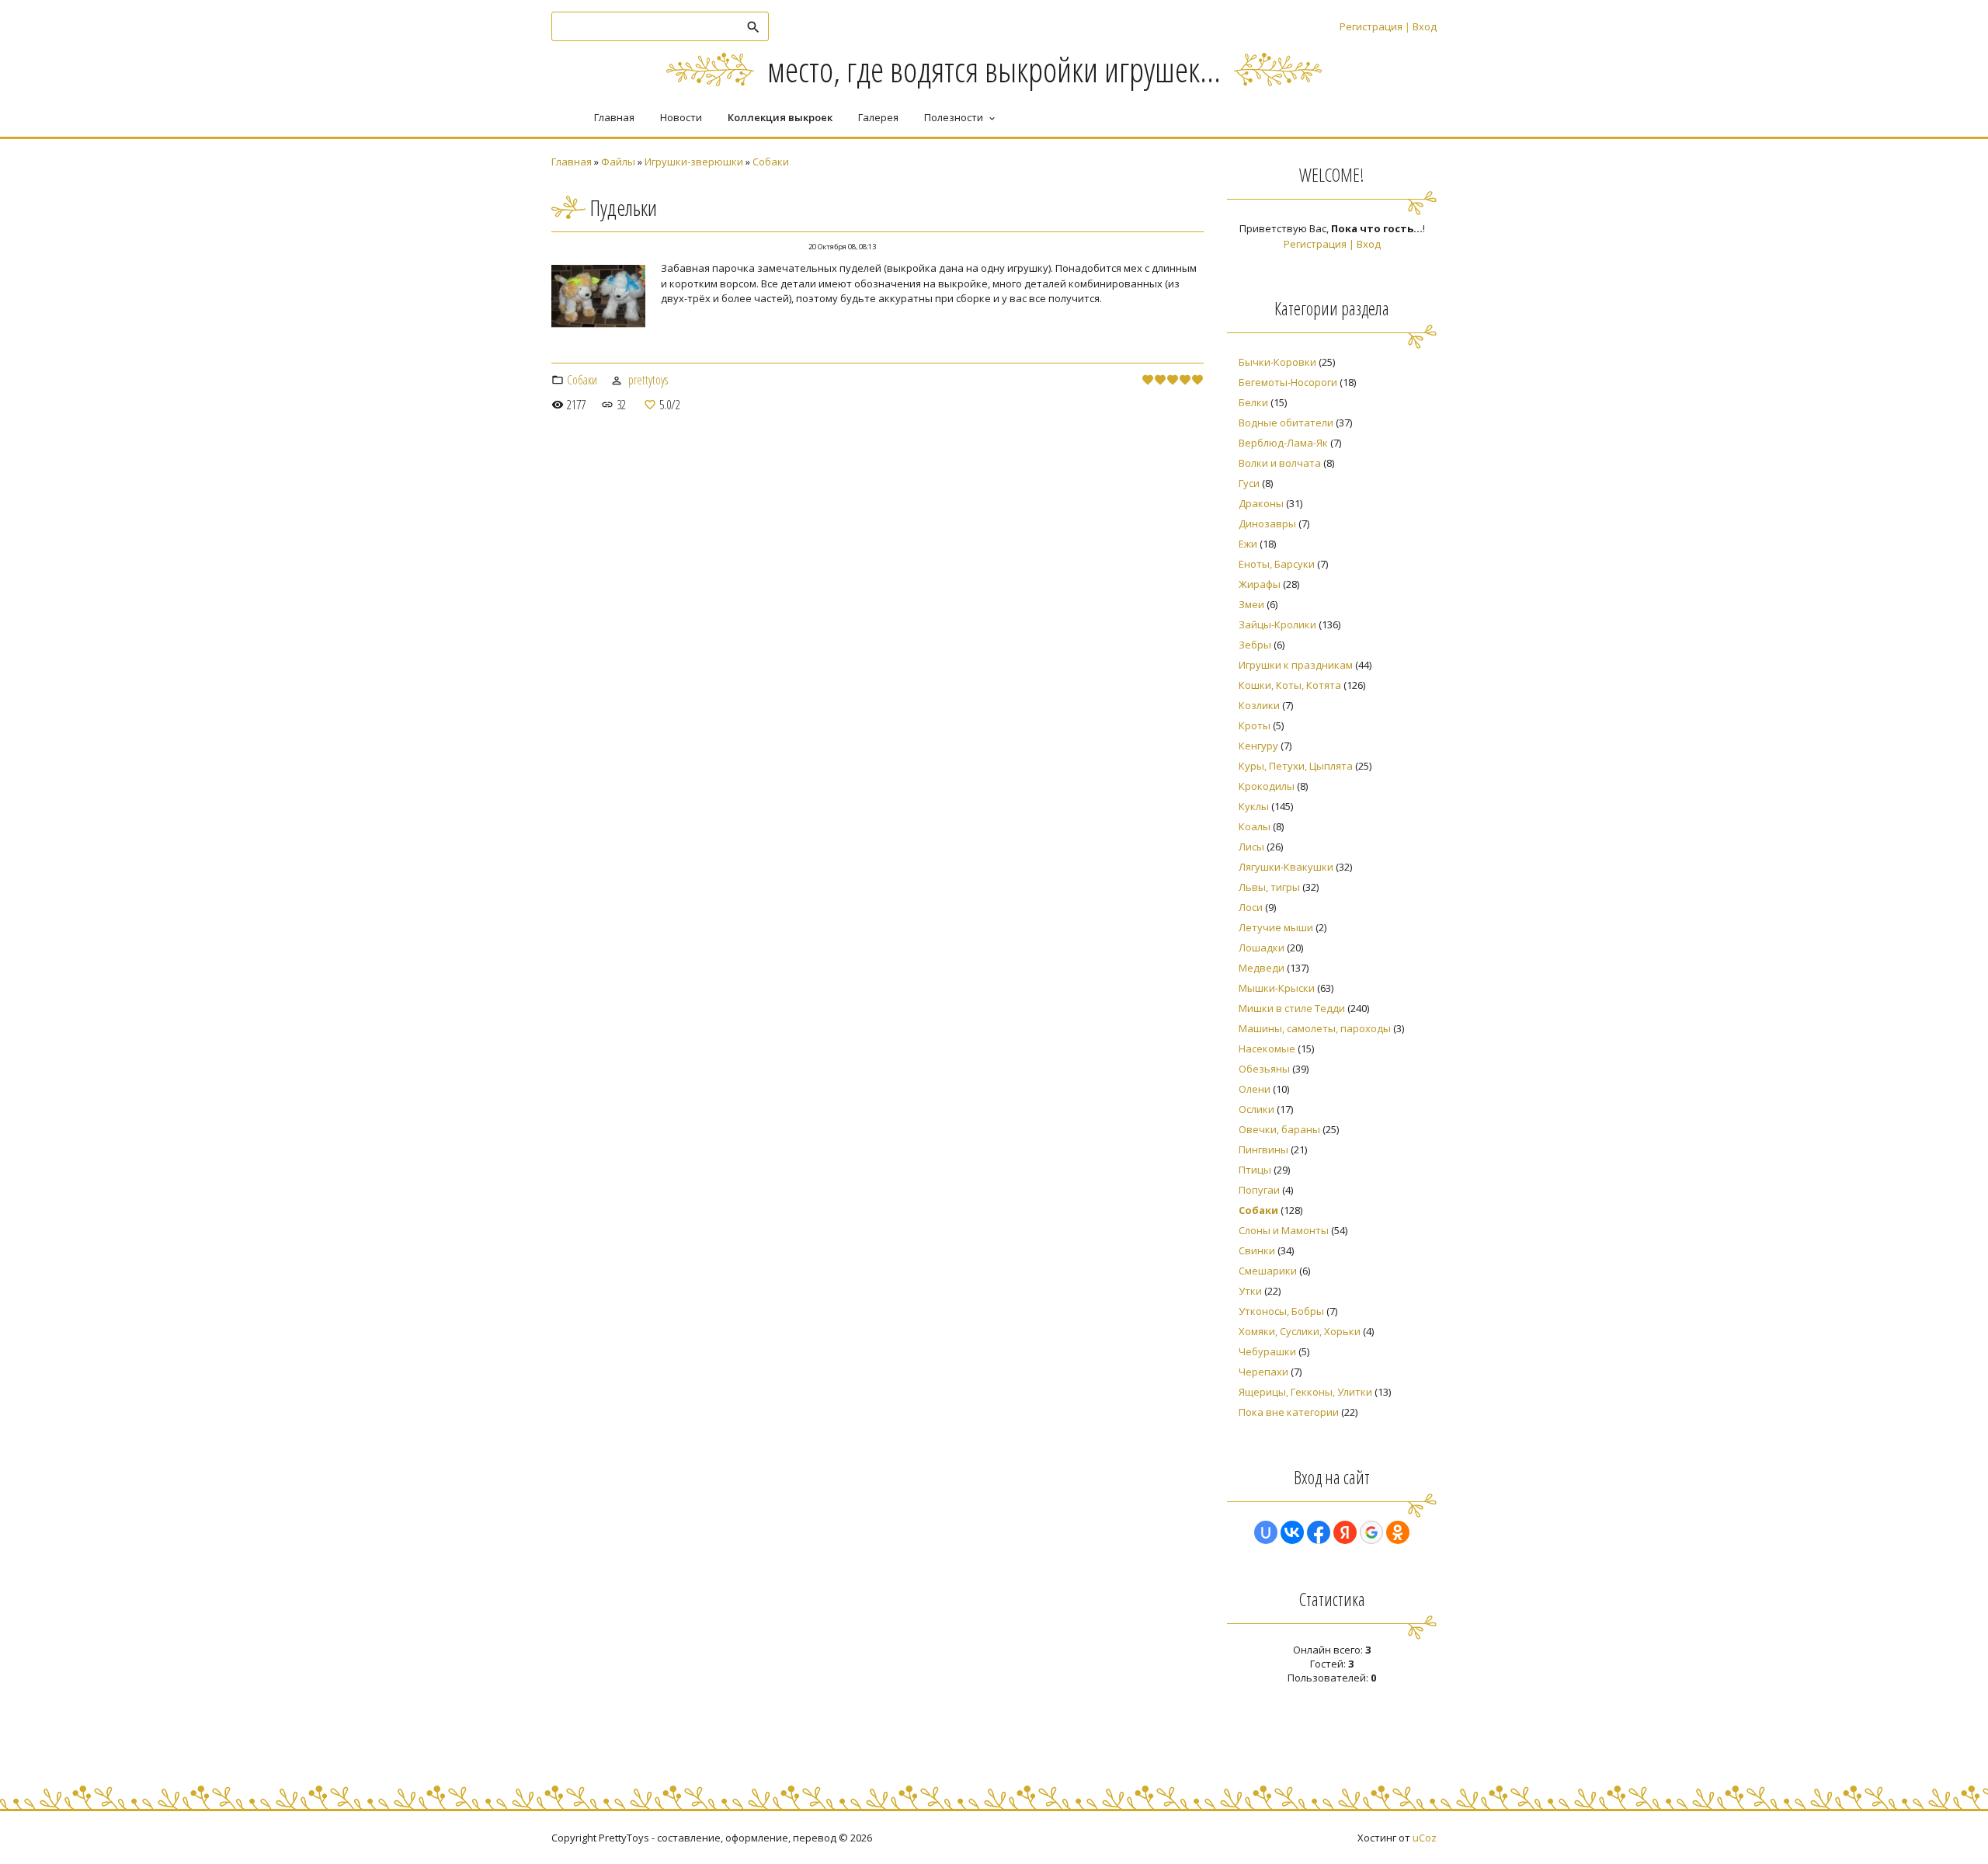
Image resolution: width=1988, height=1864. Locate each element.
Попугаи (1259, 1190)
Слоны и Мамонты (1284, 1230)
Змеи (1251, 604)
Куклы (1254, 806)
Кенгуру (1258, 746)
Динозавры (1267, 523)
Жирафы (1260, 584)
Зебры (1255, 645)
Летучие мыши (1276, 927)
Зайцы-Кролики (1277, 624)
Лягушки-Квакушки (1286, 867)
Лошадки (1262, 948)
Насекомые (1267, 1048)
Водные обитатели (1286, 423)
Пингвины (1263, 1149)
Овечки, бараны (1279, 1129)
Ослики (1256, 1109)
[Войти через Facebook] (1319, 1532)
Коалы (1255, 826)
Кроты (1255, 725)
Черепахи (1263, 1372)
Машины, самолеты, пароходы (1315, 1028)
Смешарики (1268, 1271)
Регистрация (1371, 26)
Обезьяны (1264, 1069)
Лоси (1251, 907)
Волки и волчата (1280, 463)
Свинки (1257, 1250)
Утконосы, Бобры (1281, 1311)
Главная (572, 162)
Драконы (1261, 503)
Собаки (771, 162)
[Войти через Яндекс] (1345, 1532)
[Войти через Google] (1371, 1532)
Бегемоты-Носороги (1288, 382)
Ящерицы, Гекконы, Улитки (1305, 1392)
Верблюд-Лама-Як (1283, 443)
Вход (1425, 26)
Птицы (1255, 1170)
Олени (1255, 1089)
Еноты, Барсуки (1277, 564)
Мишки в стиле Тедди (1292, 1008)
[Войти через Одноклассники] (1398, 1532)
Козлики (1259, 705)
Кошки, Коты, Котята (1290, 685)
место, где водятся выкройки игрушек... (994, 69)
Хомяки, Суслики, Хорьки (1300, 1331)
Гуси (1249, 483)
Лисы (1251, 847)
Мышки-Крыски (1277, 988)
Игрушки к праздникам (1296, 665)
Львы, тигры (1269, 887)
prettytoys (648, 380)
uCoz (1425, 1838)
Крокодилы (1267, 786)
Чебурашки (1267, 1351)
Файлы (618, 162)
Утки (1250, 1291)
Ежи (1248, 544)
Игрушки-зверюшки (694, 162)
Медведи (1262, 968)
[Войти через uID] (1266, 1532)
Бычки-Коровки (1277, 362)
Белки (1253, 402)
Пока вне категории (1289, 1412)
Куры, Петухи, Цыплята (1296, 766)
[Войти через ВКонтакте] (1292, 1532)
